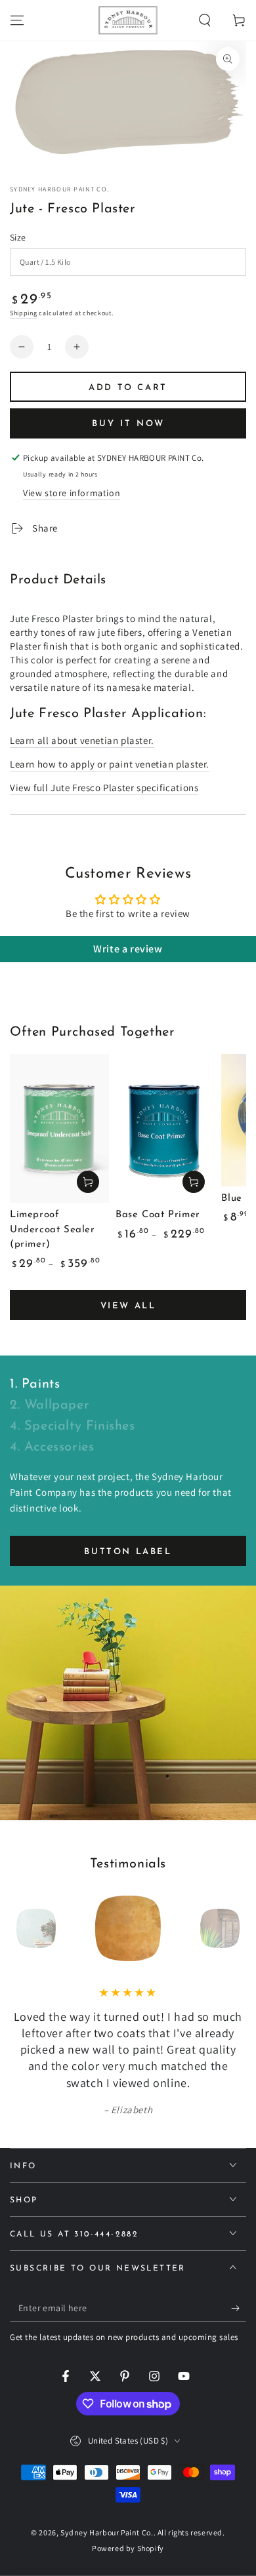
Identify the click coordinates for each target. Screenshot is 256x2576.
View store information (72, 493)
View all (128, 1306)
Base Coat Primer (158, 1215)
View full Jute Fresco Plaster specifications (104, 788)
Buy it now (128, 424)
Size (18, 237)
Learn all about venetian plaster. (82, 740)
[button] (205, 20)
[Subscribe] (239, 2309)
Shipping (24, 313)
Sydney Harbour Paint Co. (59, 189)
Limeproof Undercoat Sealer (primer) (53, 1230)
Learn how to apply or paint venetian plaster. (110, 764)
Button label (128, 1552)
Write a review (128, 949)
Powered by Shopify (128, 2548)
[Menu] (17, 20)
